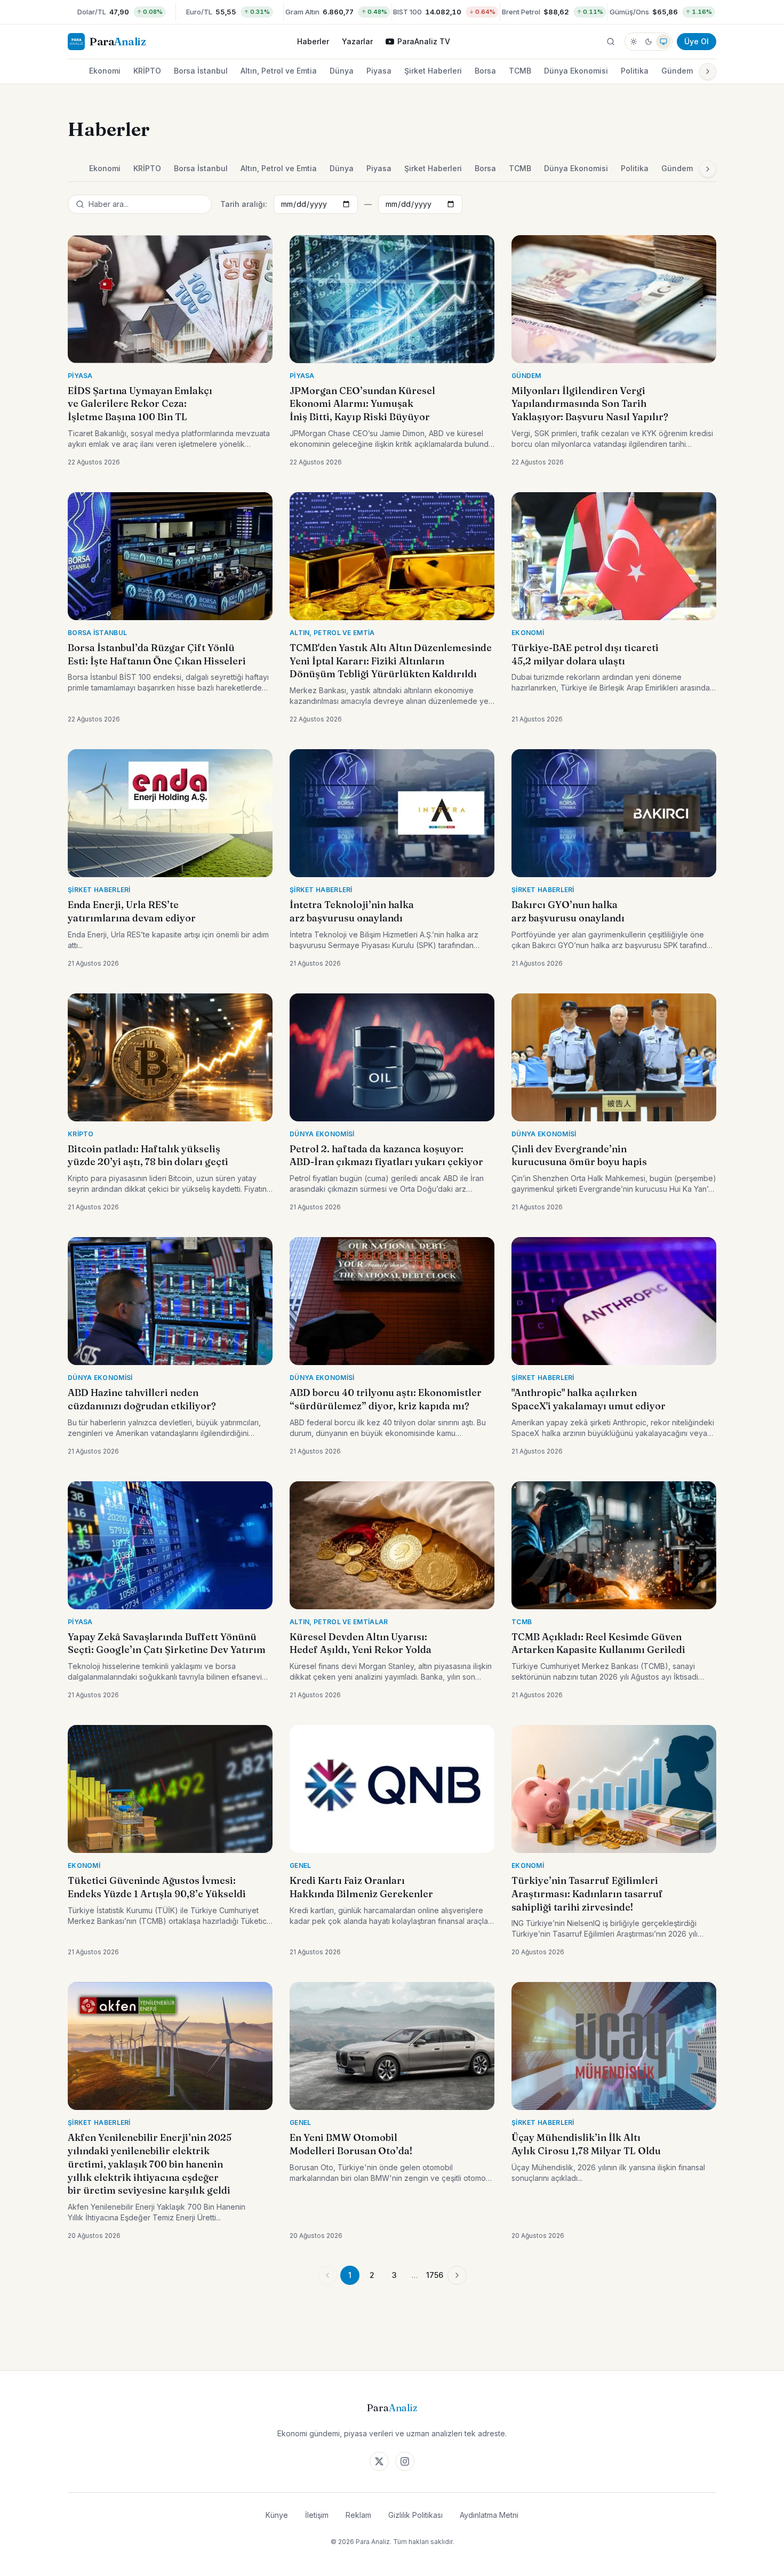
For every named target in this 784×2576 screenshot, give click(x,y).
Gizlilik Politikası (415, 2515)
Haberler (313, 41)
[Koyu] (649, 42)
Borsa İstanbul (201, 71)
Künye (277, 2515)
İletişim (317, 2515)
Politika (635, 71)
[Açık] (634, 42)
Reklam (358, 2515)
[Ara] (611, 42)
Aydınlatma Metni (489, 2515)
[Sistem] (663, 42)
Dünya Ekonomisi (576, 71)
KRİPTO (147, 71)
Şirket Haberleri (433, 71)
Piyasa (379, 71)
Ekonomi (105, 71)
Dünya (342, 71)
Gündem (677, 71)
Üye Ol (697, 41)
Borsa (485, 71)
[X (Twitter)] (379, 2461)
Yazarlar (357, 41)
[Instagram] (405, 2461)
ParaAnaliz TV (424, 41)
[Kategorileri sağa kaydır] (708, 71)
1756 (435, 2275)
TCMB (520, 71)
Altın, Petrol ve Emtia (279, 71)
